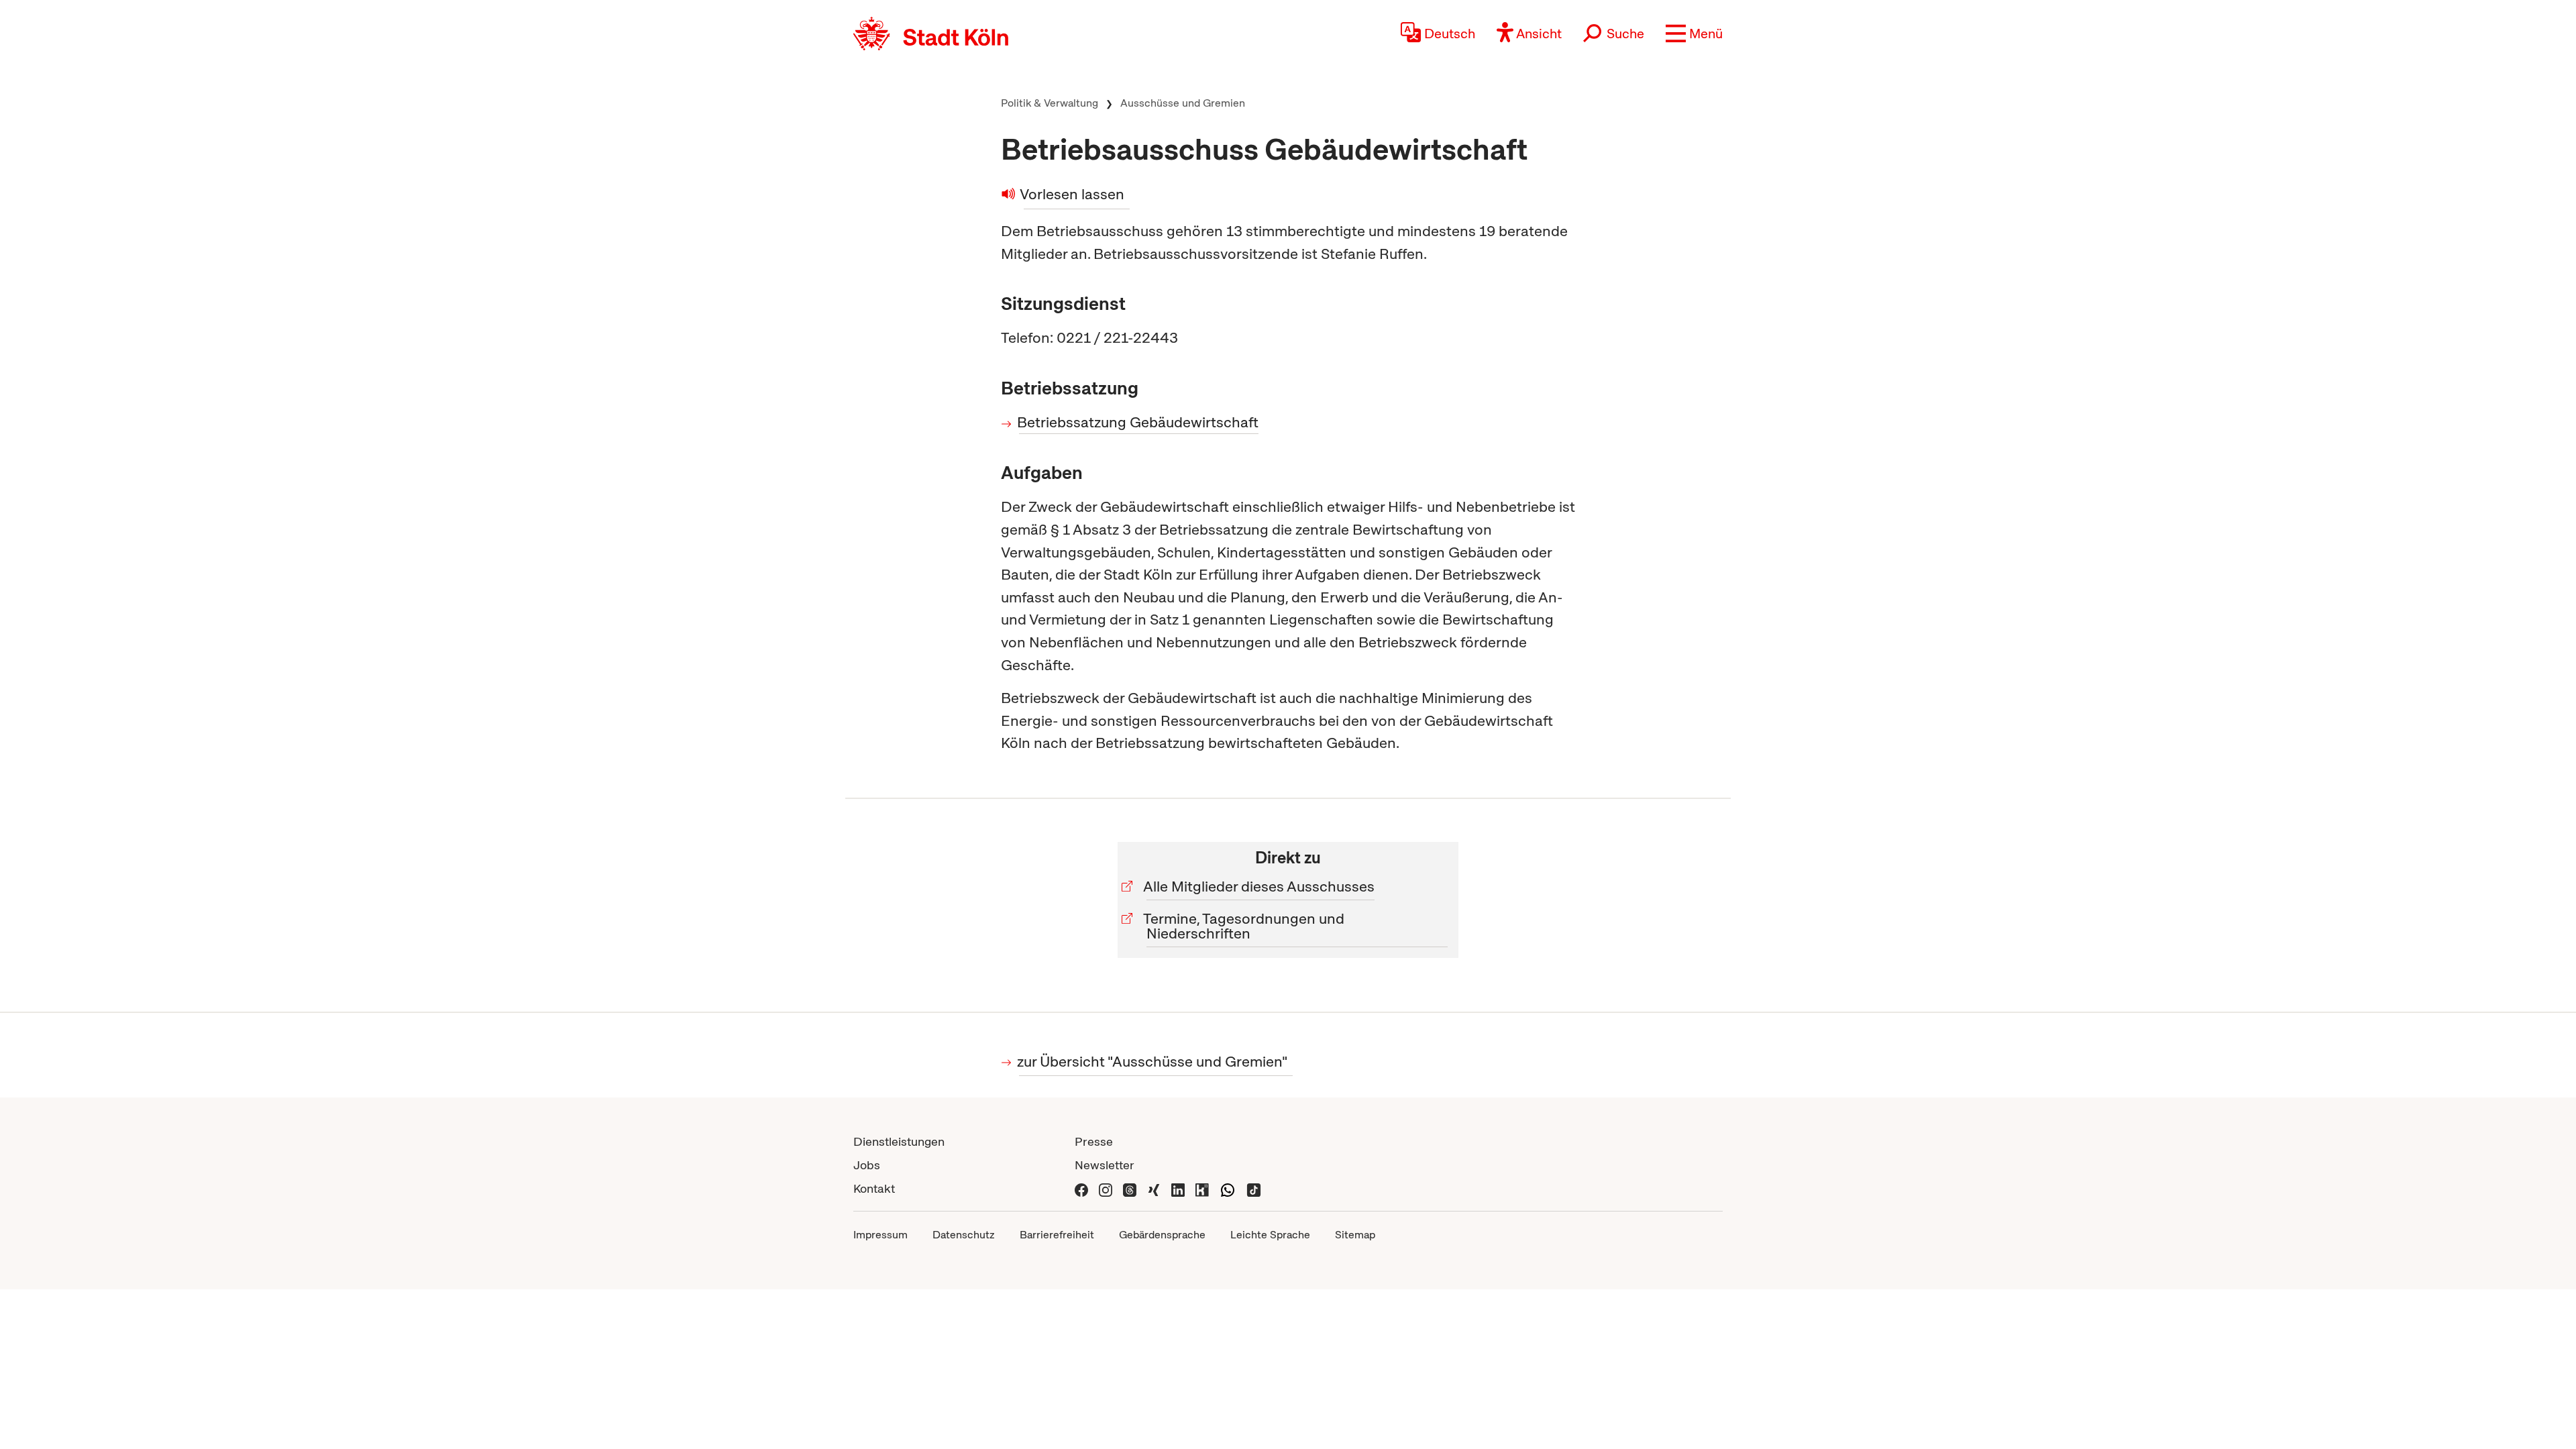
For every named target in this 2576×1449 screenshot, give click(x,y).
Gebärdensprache (1162, 1235)
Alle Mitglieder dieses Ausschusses (1260, 887)
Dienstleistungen (899, 1141)
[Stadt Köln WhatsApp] (1228, 1188)
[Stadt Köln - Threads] (1130, 1188)
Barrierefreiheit (1057, 1235)
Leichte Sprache (1270, 1235)
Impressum (880, 1235)
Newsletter (1105, 1165)
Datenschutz (964, 1235)
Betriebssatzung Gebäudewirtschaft (1139, 422)
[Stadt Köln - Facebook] (1081, 1188)
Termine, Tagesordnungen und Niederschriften (1245, 926)
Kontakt (874, 1188)
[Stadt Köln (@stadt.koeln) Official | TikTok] (1254, 1188)
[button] (1694, 34)
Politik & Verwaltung (1050, 103)
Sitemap (1355, 1235)
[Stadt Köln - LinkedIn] (1178, 1188)
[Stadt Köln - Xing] (1154, 1188)
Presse (1094, 1141)
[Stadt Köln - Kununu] (1202, 1188)
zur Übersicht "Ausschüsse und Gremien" (1153, 1062)
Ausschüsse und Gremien (1183, 103)
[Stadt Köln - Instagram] (1106, 1188)
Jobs (867, 1165)
